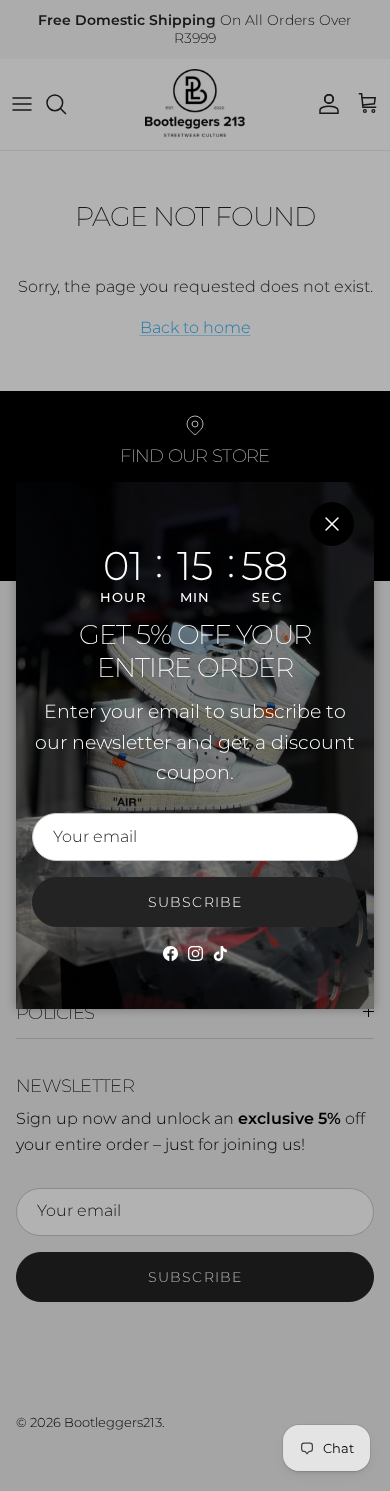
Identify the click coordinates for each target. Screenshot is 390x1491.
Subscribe (195, 902)
